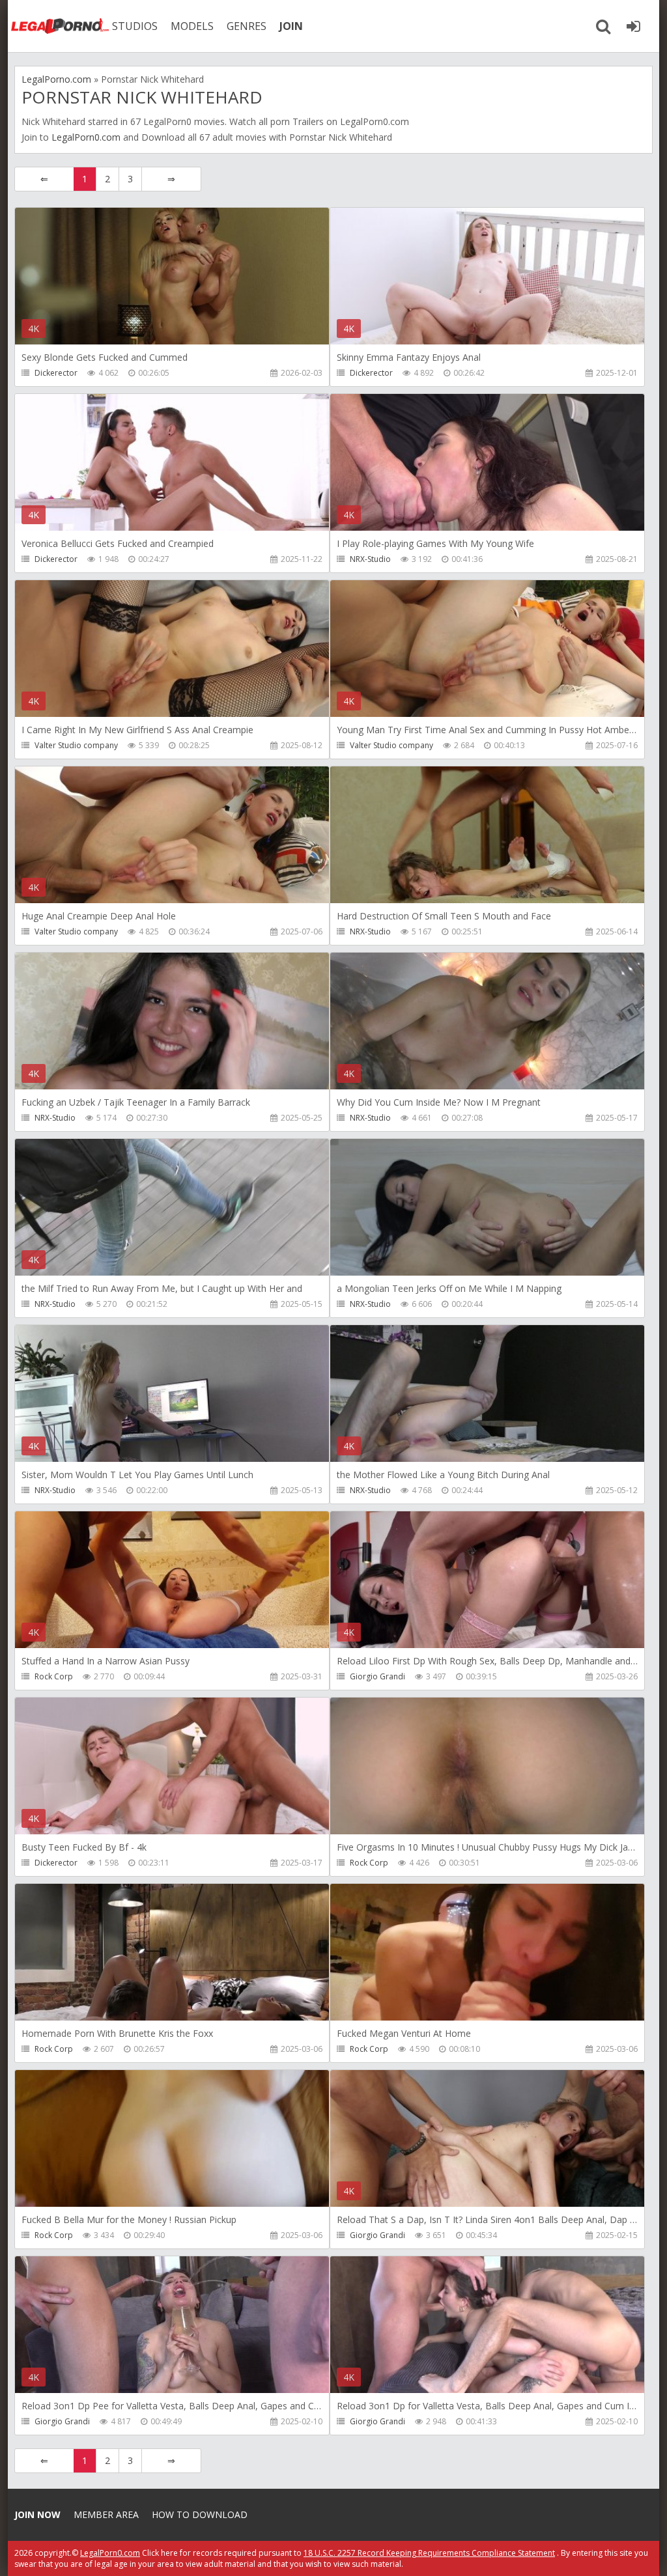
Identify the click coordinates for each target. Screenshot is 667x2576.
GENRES (247, 26)
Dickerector (56, 373)
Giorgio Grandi (377, 1676)
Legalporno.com (60, 26)
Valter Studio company (76, 745)
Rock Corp (54, 1676)
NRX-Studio (370, 559)
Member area (106, 2514)
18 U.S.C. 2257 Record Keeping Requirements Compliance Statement (429, 2553)
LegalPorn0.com (86, 137)
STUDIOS (135, 26)
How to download (200, 2514)
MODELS (192, 26)
